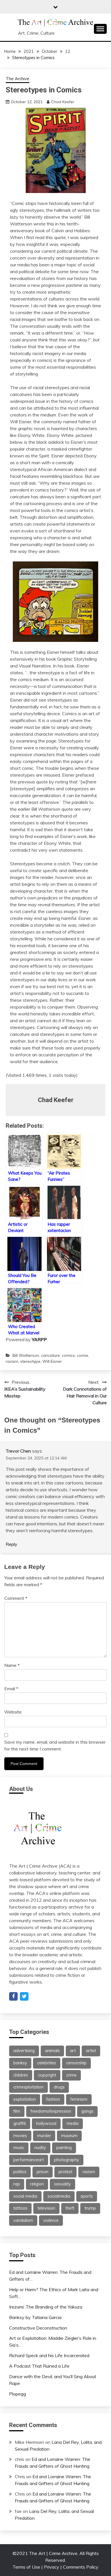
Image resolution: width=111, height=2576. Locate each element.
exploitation (25, 2099)
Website (13, 1712)
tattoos (20, 2208)
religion (37, 2184)
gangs (87, 2111)
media (73, 2123)
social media (25, 2196)
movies (20, 2136)
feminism (79, 2099)
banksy (20, 2063)
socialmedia (59, 2196)
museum (69, 2136)
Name (12, 1665)
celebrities (47, 2063)
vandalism (23, 2220)
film (17, 2111)
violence (51, 2220)
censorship (76, 2063)
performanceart (29, 2160)
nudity (40, 2148)
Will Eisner (52, 1361)
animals (52, 2051)
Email (11, 1689)
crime (71, 2075)
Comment (16, 1598)
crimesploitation (28, 2087)
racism (12, 1361)
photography (67, 2160)
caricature (50, 1355)
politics (20, 2172)
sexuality (62, 2184)
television (46, 2208)
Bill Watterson (26, 1355)
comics (68, 1355)
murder (44, 2136)
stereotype (30, 1361)
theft (70, 2208)
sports (87, 2196)
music (19, 2148)
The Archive (18, 79)
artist (91, 2051)
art (73, 2051)
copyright (47, 2075)
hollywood (46, 2123)
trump (90, 2208)
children (21, 2075)
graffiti (20, 2123)
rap (17, 2184)
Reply (12, 1544)
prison (43, 2172)
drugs (59, 2087)
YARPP (39, 1339)
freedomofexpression (51, 2111)
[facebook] (13, 1996)
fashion (53, 2099)
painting (64, 2148)
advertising (24, 2051)
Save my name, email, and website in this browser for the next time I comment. (55, 1745)
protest (65, 2172)
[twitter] (24, 1996)
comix (82, 1355)
